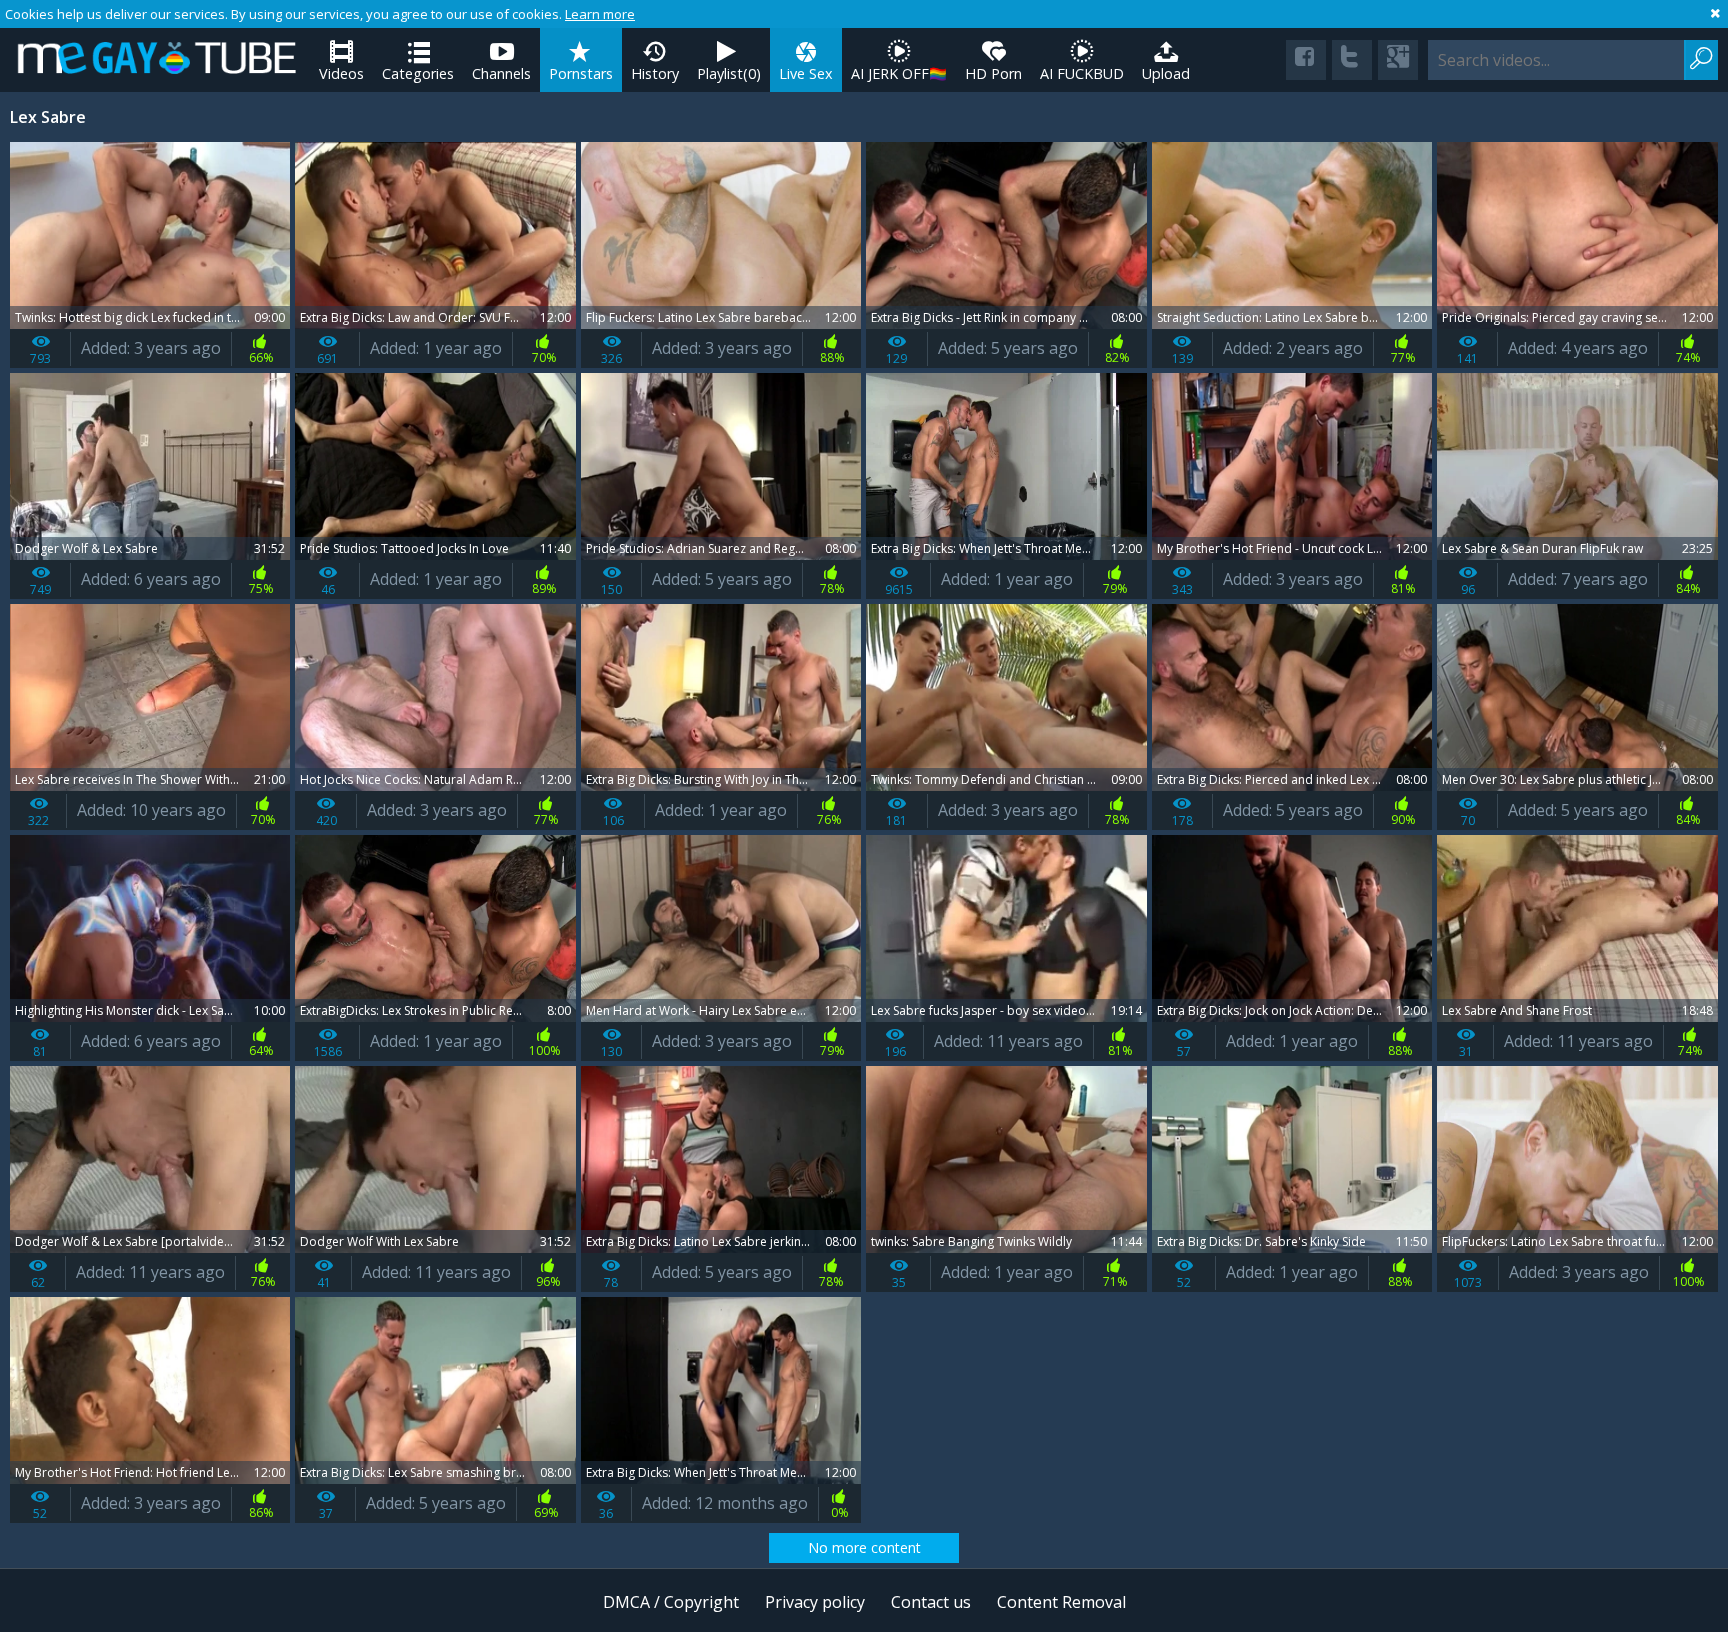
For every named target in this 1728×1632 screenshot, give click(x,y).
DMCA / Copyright (671, 1602)
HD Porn (993, 73)
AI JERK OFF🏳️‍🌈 (899, 73)
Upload (1166, 73)
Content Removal (1061, 1602)
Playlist (729, 73)
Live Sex (806, 73)
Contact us (931, 1602)
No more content (864, 1547)
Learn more (600, 14)
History (655, 73)
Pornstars (581, 73)
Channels (501, 73)
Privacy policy (815, 1602)
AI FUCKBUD (1082, 73)
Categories (418, 73)
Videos (341, 73)
